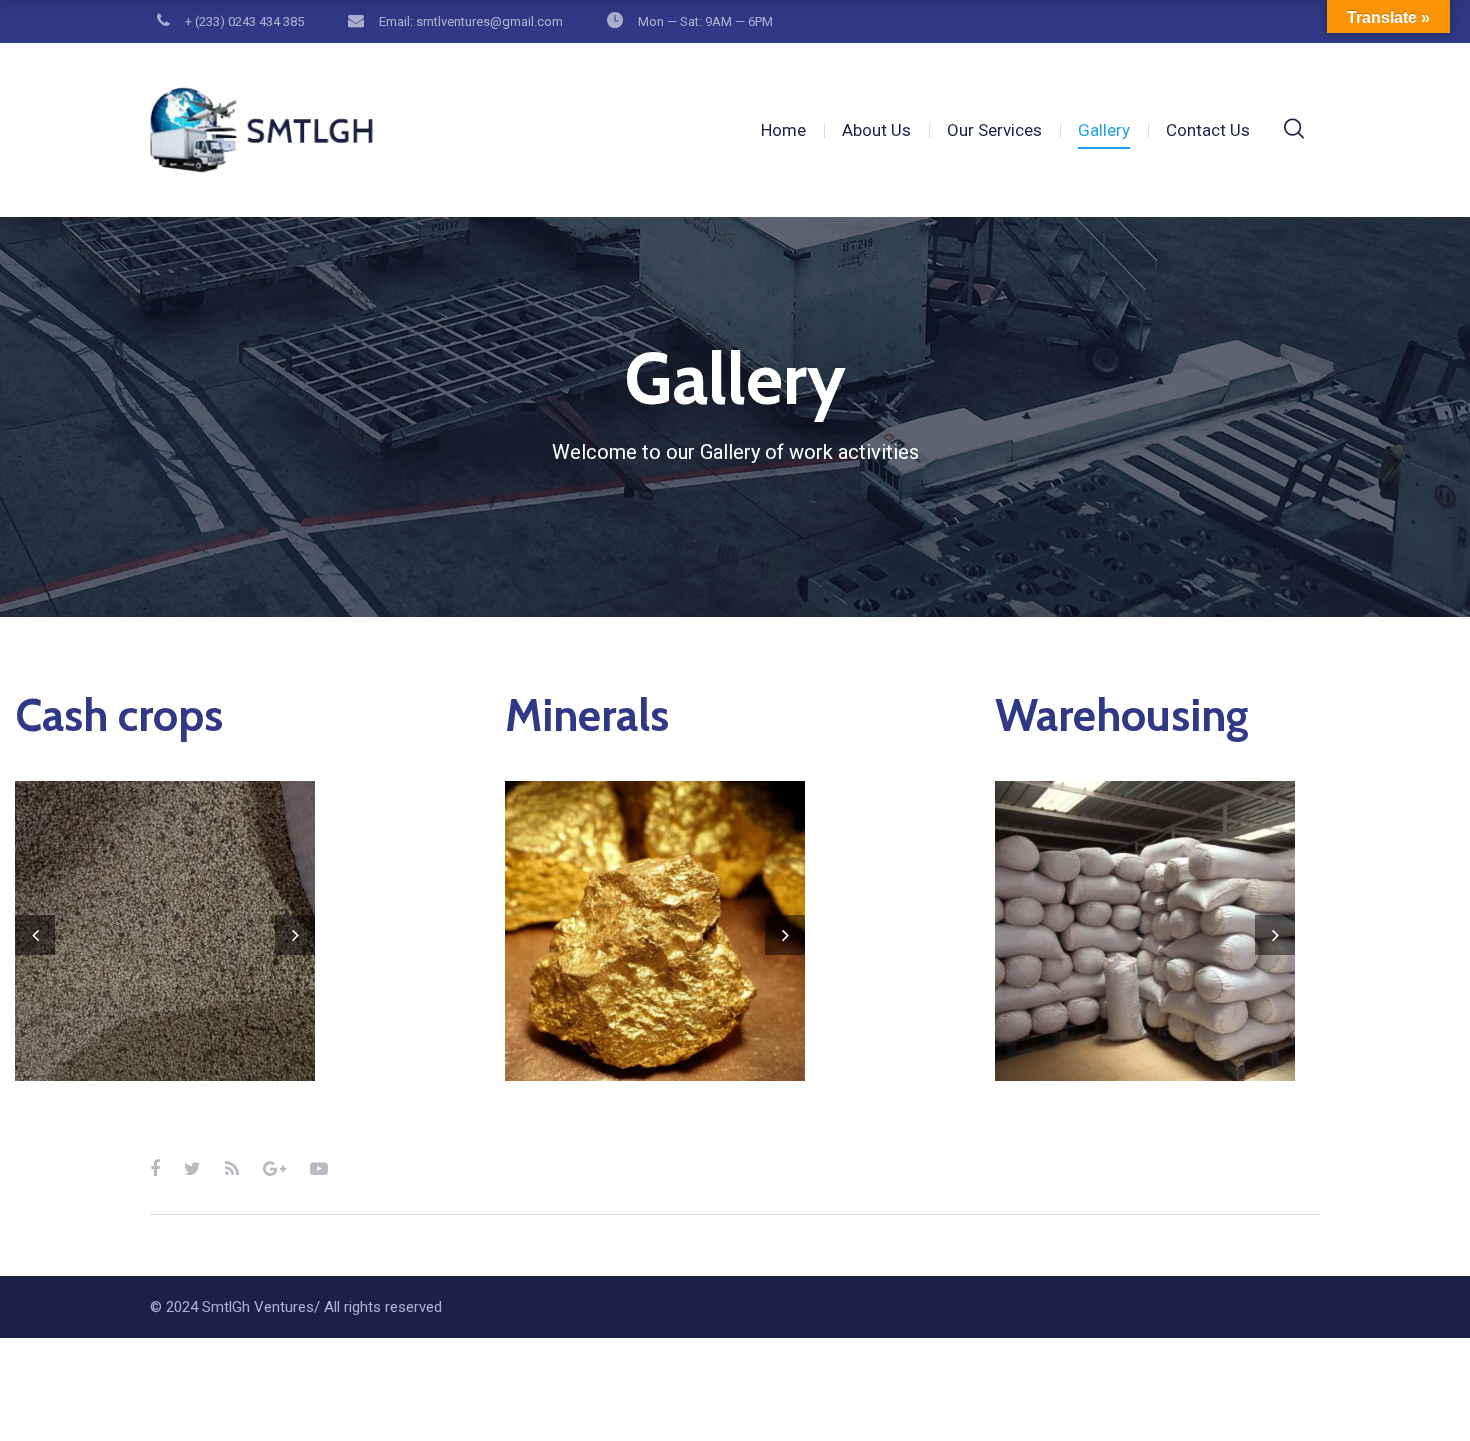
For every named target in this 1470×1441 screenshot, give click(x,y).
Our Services (994, 130)
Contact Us (1208, 130)
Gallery (1104, 130)
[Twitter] (192, 1168)
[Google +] (274, 1168)
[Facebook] (155, 1168)
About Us (876, 130)
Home (783, 130)
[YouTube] (319, 1168)
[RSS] (232, 1168)
